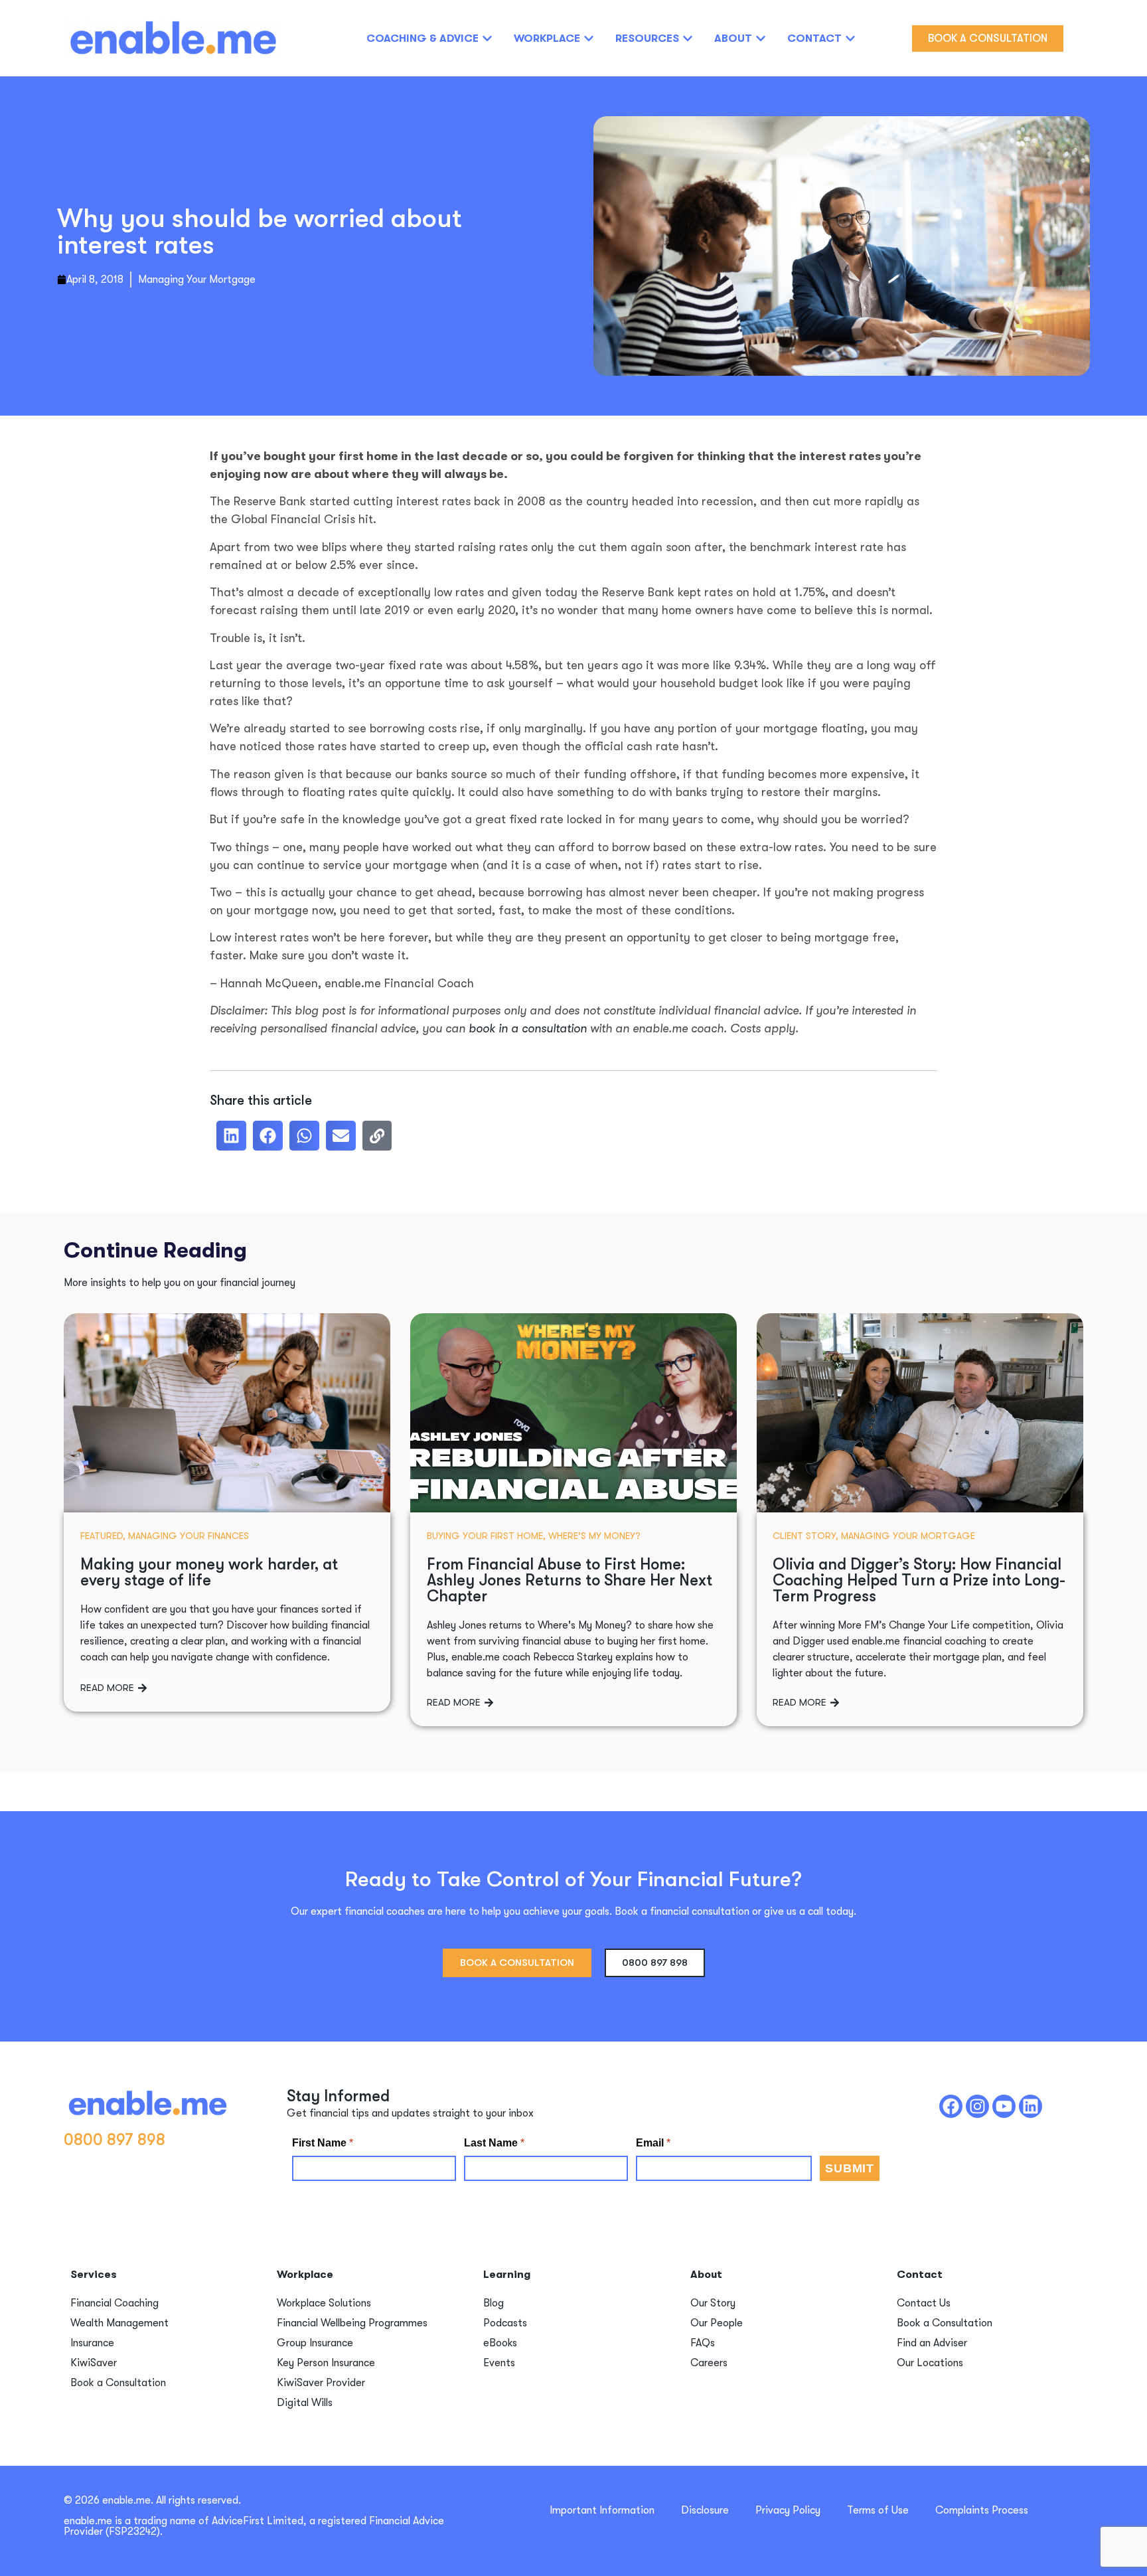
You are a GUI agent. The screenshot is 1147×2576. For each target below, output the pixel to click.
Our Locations (930, 2363)
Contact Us (924, 2303)
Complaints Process (982, 2510)
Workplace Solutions (324, 2303)
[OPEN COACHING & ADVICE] (487, 39)
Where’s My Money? (594, 1536)
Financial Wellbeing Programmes (352, 2323)
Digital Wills (305, 2403)
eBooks (500, 2343)
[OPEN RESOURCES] (688, 39)
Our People (717, 2323)
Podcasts (505, 2323)
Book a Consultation (118, 2383)
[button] (231, 1136)
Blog (494, 2303)
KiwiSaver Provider (321, 2383)
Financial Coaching (115, 2303)
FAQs (703, 2343)
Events (499, 2363)
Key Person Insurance (326, 2363)
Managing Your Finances (189, 1536)
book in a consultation (528, 1028)
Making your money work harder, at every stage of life (209, 1572)
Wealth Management (119, 2323)
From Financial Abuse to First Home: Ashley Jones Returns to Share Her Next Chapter (570, 1580)
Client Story (804, 1536)
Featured (102, 1536)
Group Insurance (315, 2343)
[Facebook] (951, 2106)
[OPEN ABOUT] (761, 39)
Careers (709, 2363)
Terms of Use (878, 2510)
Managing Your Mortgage (197, 280)
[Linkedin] (1031, 2106)
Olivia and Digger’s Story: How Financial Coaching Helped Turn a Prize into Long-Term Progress (919, 1580)
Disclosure (705, 2510)
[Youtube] (1004, 2106)
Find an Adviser (932, 2343)
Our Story (713, 2303)
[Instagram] (977, 2106)
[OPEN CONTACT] (850, 39)
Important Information (602, 2510)
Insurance (92, 2343)
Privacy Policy (788, 2510)
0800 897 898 (115, 2140)
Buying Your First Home (485, 1536)
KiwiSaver (94, 2363)
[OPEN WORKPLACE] (589, 39)
